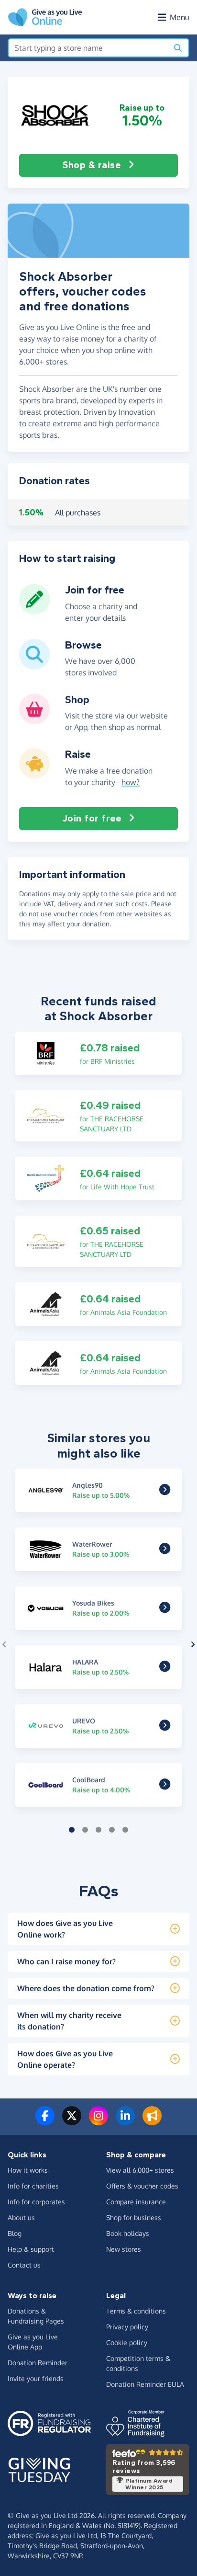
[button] (55, 115)
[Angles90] (165, 1491)
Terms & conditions (136, 2311)
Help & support (31, 2249)
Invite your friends (36, 2378)
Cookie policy (127, 2342)
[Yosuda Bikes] (165, 1609)
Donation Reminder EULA (145, 2384)
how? (131, 782)
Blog (15, 2233)
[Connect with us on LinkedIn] (125, 2121)
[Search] (178, 48)
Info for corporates (36, 2202)
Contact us (24, 2265)
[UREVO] (165, 1727)
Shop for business (134, 2217)
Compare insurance (136, 2202)
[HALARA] (165, 1668)
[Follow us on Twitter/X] (72, 2121)
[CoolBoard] (165, 1786)
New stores (124, 2249)
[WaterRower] (165, 1550)
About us (21, 2217)
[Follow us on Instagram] (98, 2121)
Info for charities (33, 2186)
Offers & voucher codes (142, 2186)
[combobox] (88, 48)
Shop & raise (92, 165)
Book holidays (128, 2233)
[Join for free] (34, 611)
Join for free (92, 818)
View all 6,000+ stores (140, 2170)
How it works (28, 2170)
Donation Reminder (38, 2363)
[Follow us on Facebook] (45, 2121)
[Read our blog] (152, 2121)
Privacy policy (127, 2327)
